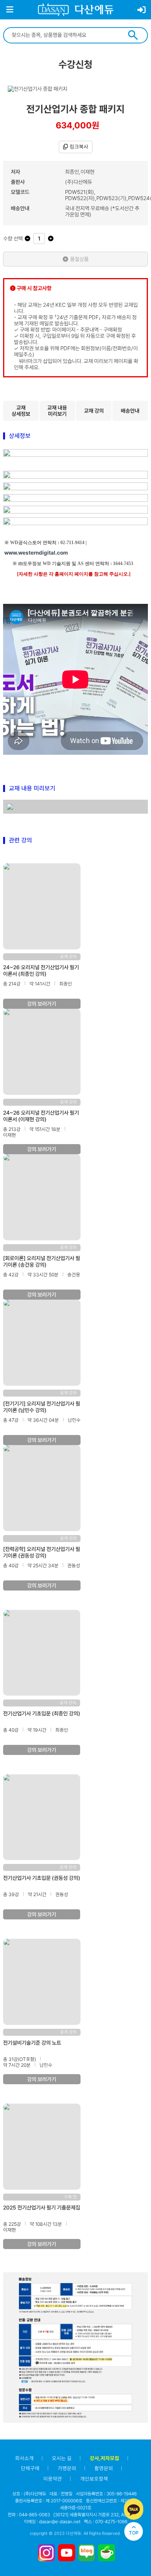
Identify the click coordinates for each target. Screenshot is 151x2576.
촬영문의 (104, 2468)
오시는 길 (62, 2458)
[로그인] (142, 10)
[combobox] (65, 35)
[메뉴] (10, 10)
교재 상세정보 (21, 411)
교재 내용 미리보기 (57, 411)
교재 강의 (94, 411)
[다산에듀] (76, 10)
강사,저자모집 (105, 2458)
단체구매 (30, 2468)
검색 (133, 35)
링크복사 (79, 147)
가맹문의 (67, 2468)
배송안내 (130, 411)
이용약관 (53, 2479)
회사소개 (24, 2458)
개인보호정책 (94, 2479)
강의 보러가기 (42, 1004)
